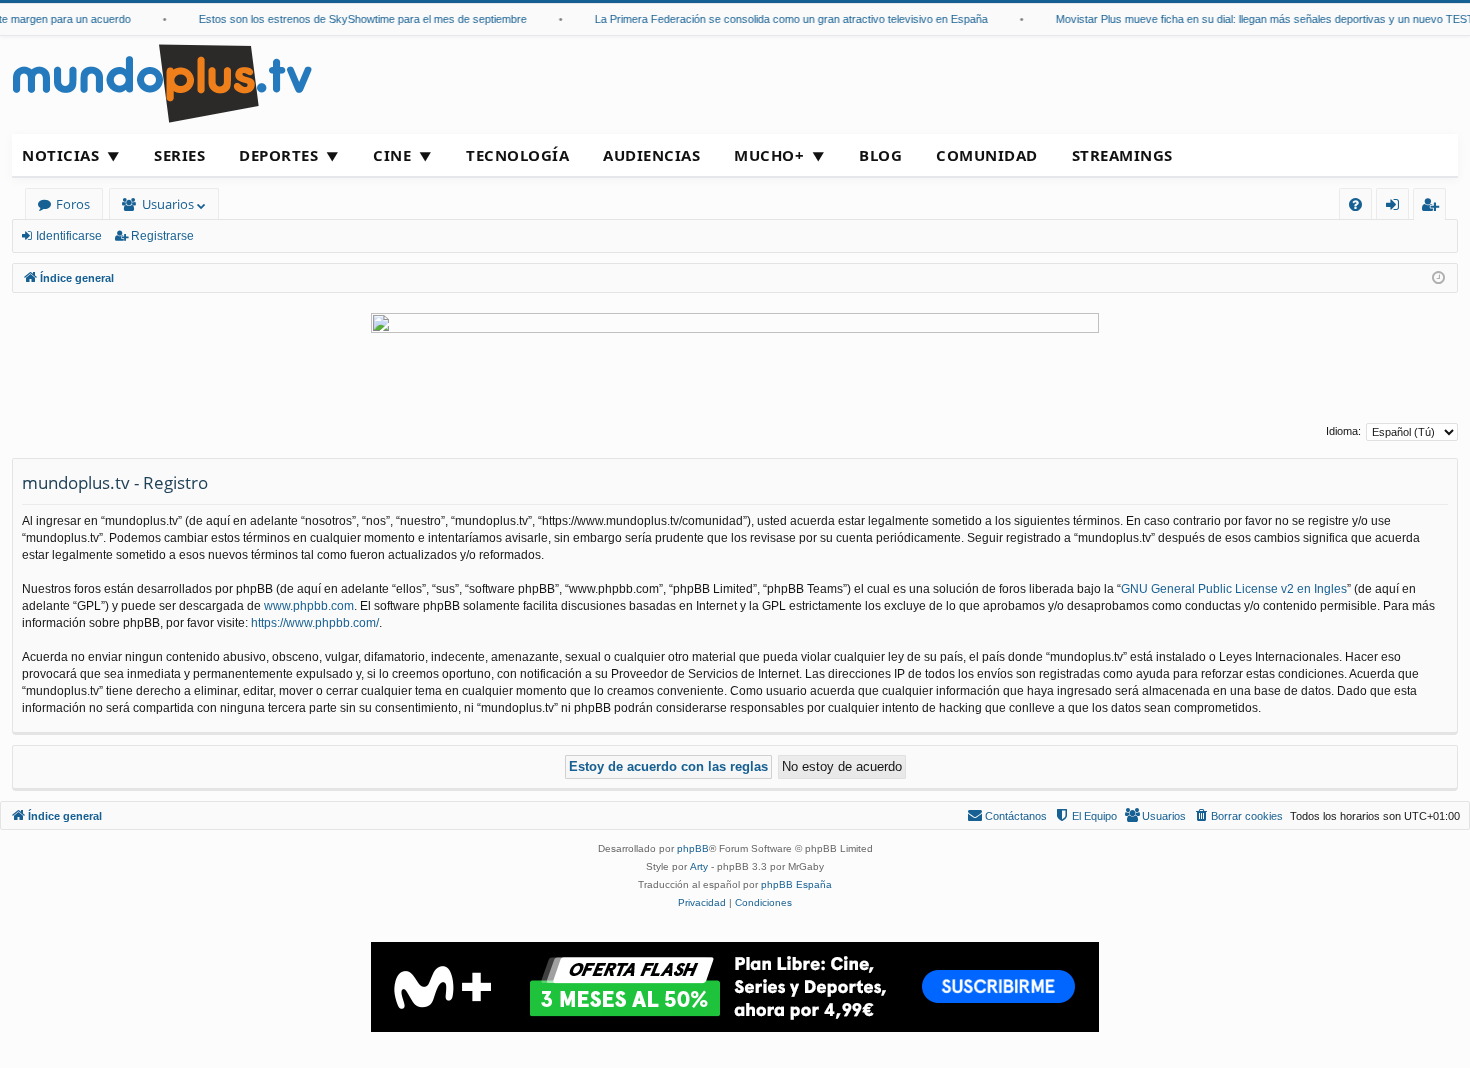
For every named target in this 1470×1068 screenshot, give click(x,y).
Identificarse (69, 236)
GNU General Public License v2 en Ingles (1234, 589)
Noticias (60, 155)
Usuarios (168, 204)
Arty (699, 866)
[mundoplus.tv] (162, 82)
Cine (392, 155)
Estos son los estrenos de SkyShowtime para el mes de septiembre (352, 19)
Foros (73, 204)
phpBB (693, 848)
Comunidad (987, 155)
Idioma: (1343, 431)
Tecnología (517, 155)
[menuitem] (1355, 204)
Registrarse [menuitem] (1434, 207)
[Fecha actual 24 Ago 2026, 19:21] (1438, 278)
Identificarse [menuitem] (1396, 207)
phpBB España (796, 884)
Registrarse (162, 236)
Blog (880, 155)
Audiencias (651, 155)
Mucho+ (769, 155)
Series (179, 155)
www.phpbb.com (309, 606)
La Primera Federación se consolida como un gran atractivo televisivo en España (780, 19)
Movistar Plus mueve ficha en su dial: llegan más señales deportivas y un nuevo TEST (1254, 19)
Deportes (278, 155)
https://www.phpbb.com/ (315, 623)
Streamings (1122, 155)
